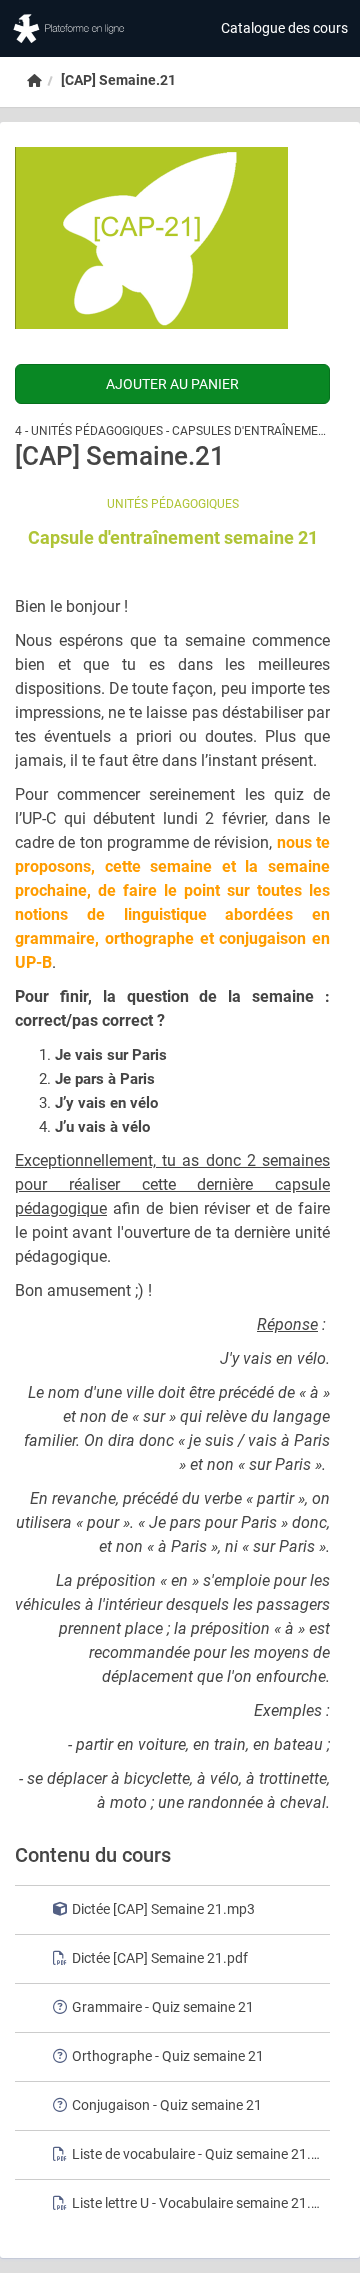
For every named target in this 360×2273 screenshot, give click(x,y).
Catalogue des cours (284, 28)
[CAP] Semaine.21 (118, 80)
